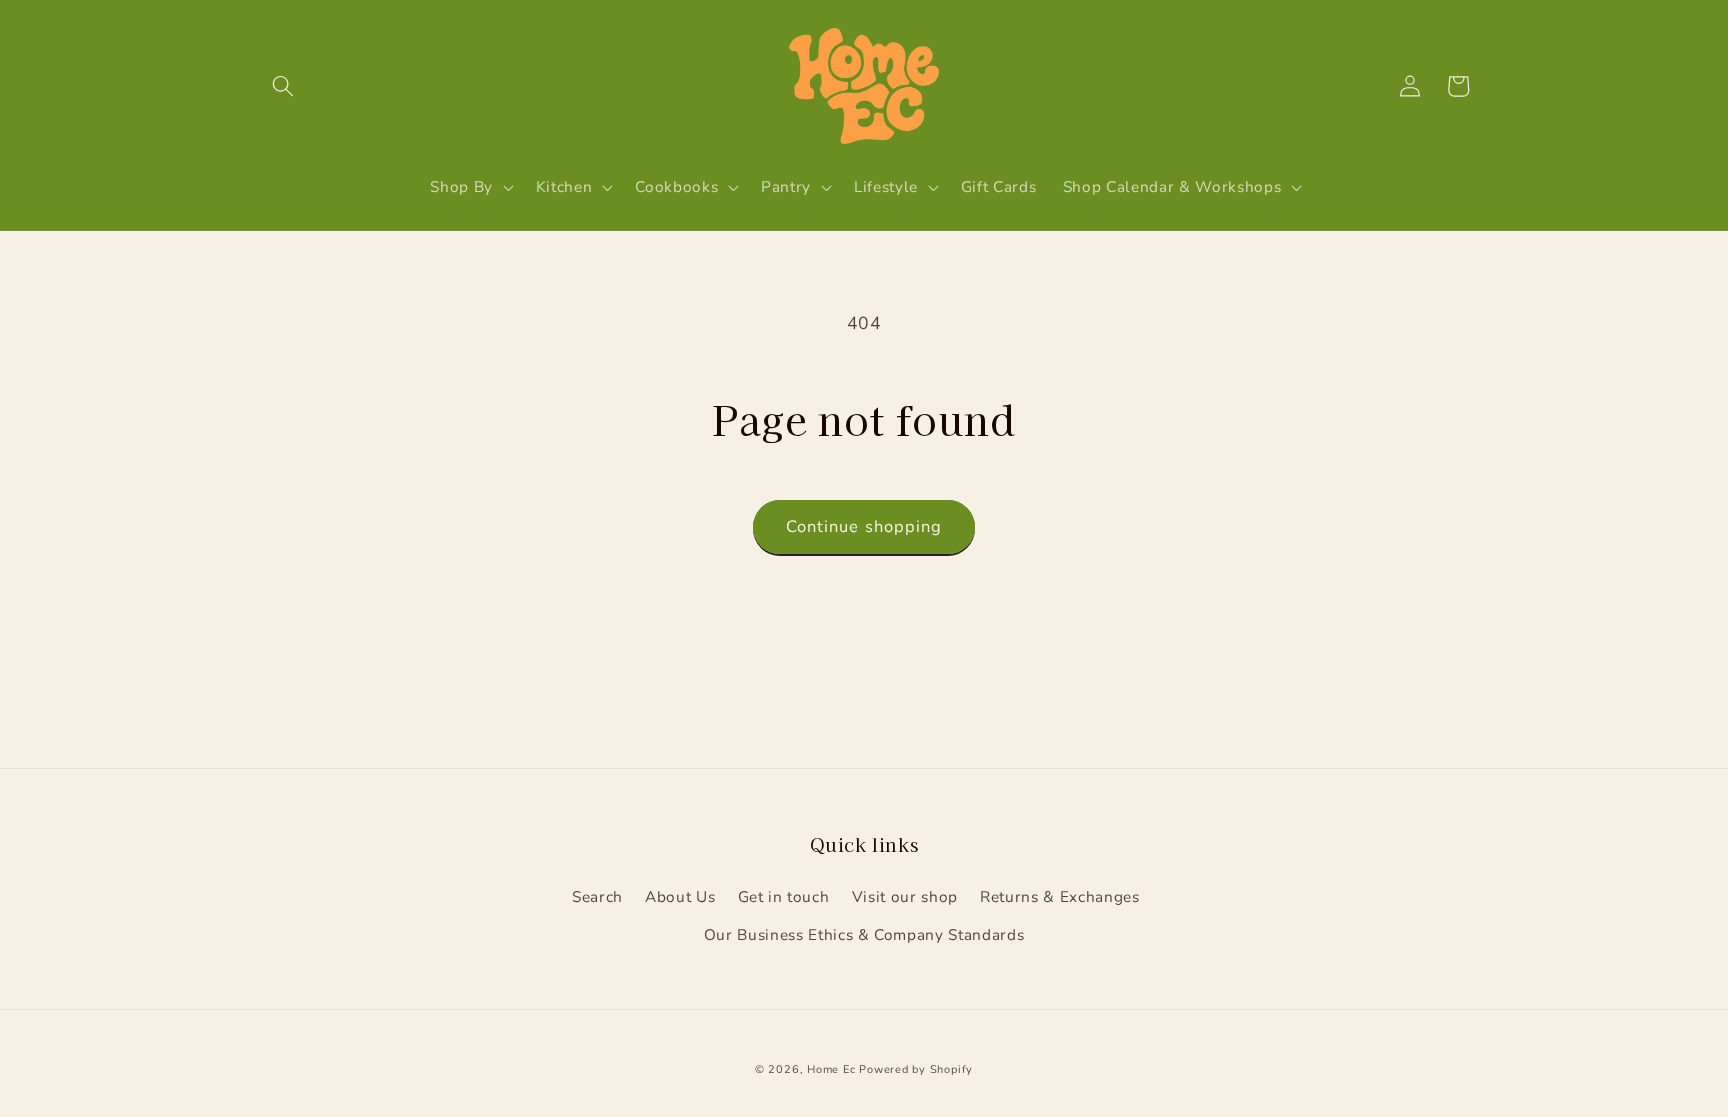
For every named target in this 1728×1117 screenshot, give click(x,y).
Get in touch (784, 896)
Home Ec (831, 1069)
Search (597, 896)
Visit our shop (905, 896)
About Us (680, 896)
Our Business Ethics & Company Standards (864, 934)
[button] (283, 86)
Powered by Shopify (916, 1069)
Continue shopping (864, 526)
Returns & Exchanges (1060, 896)
